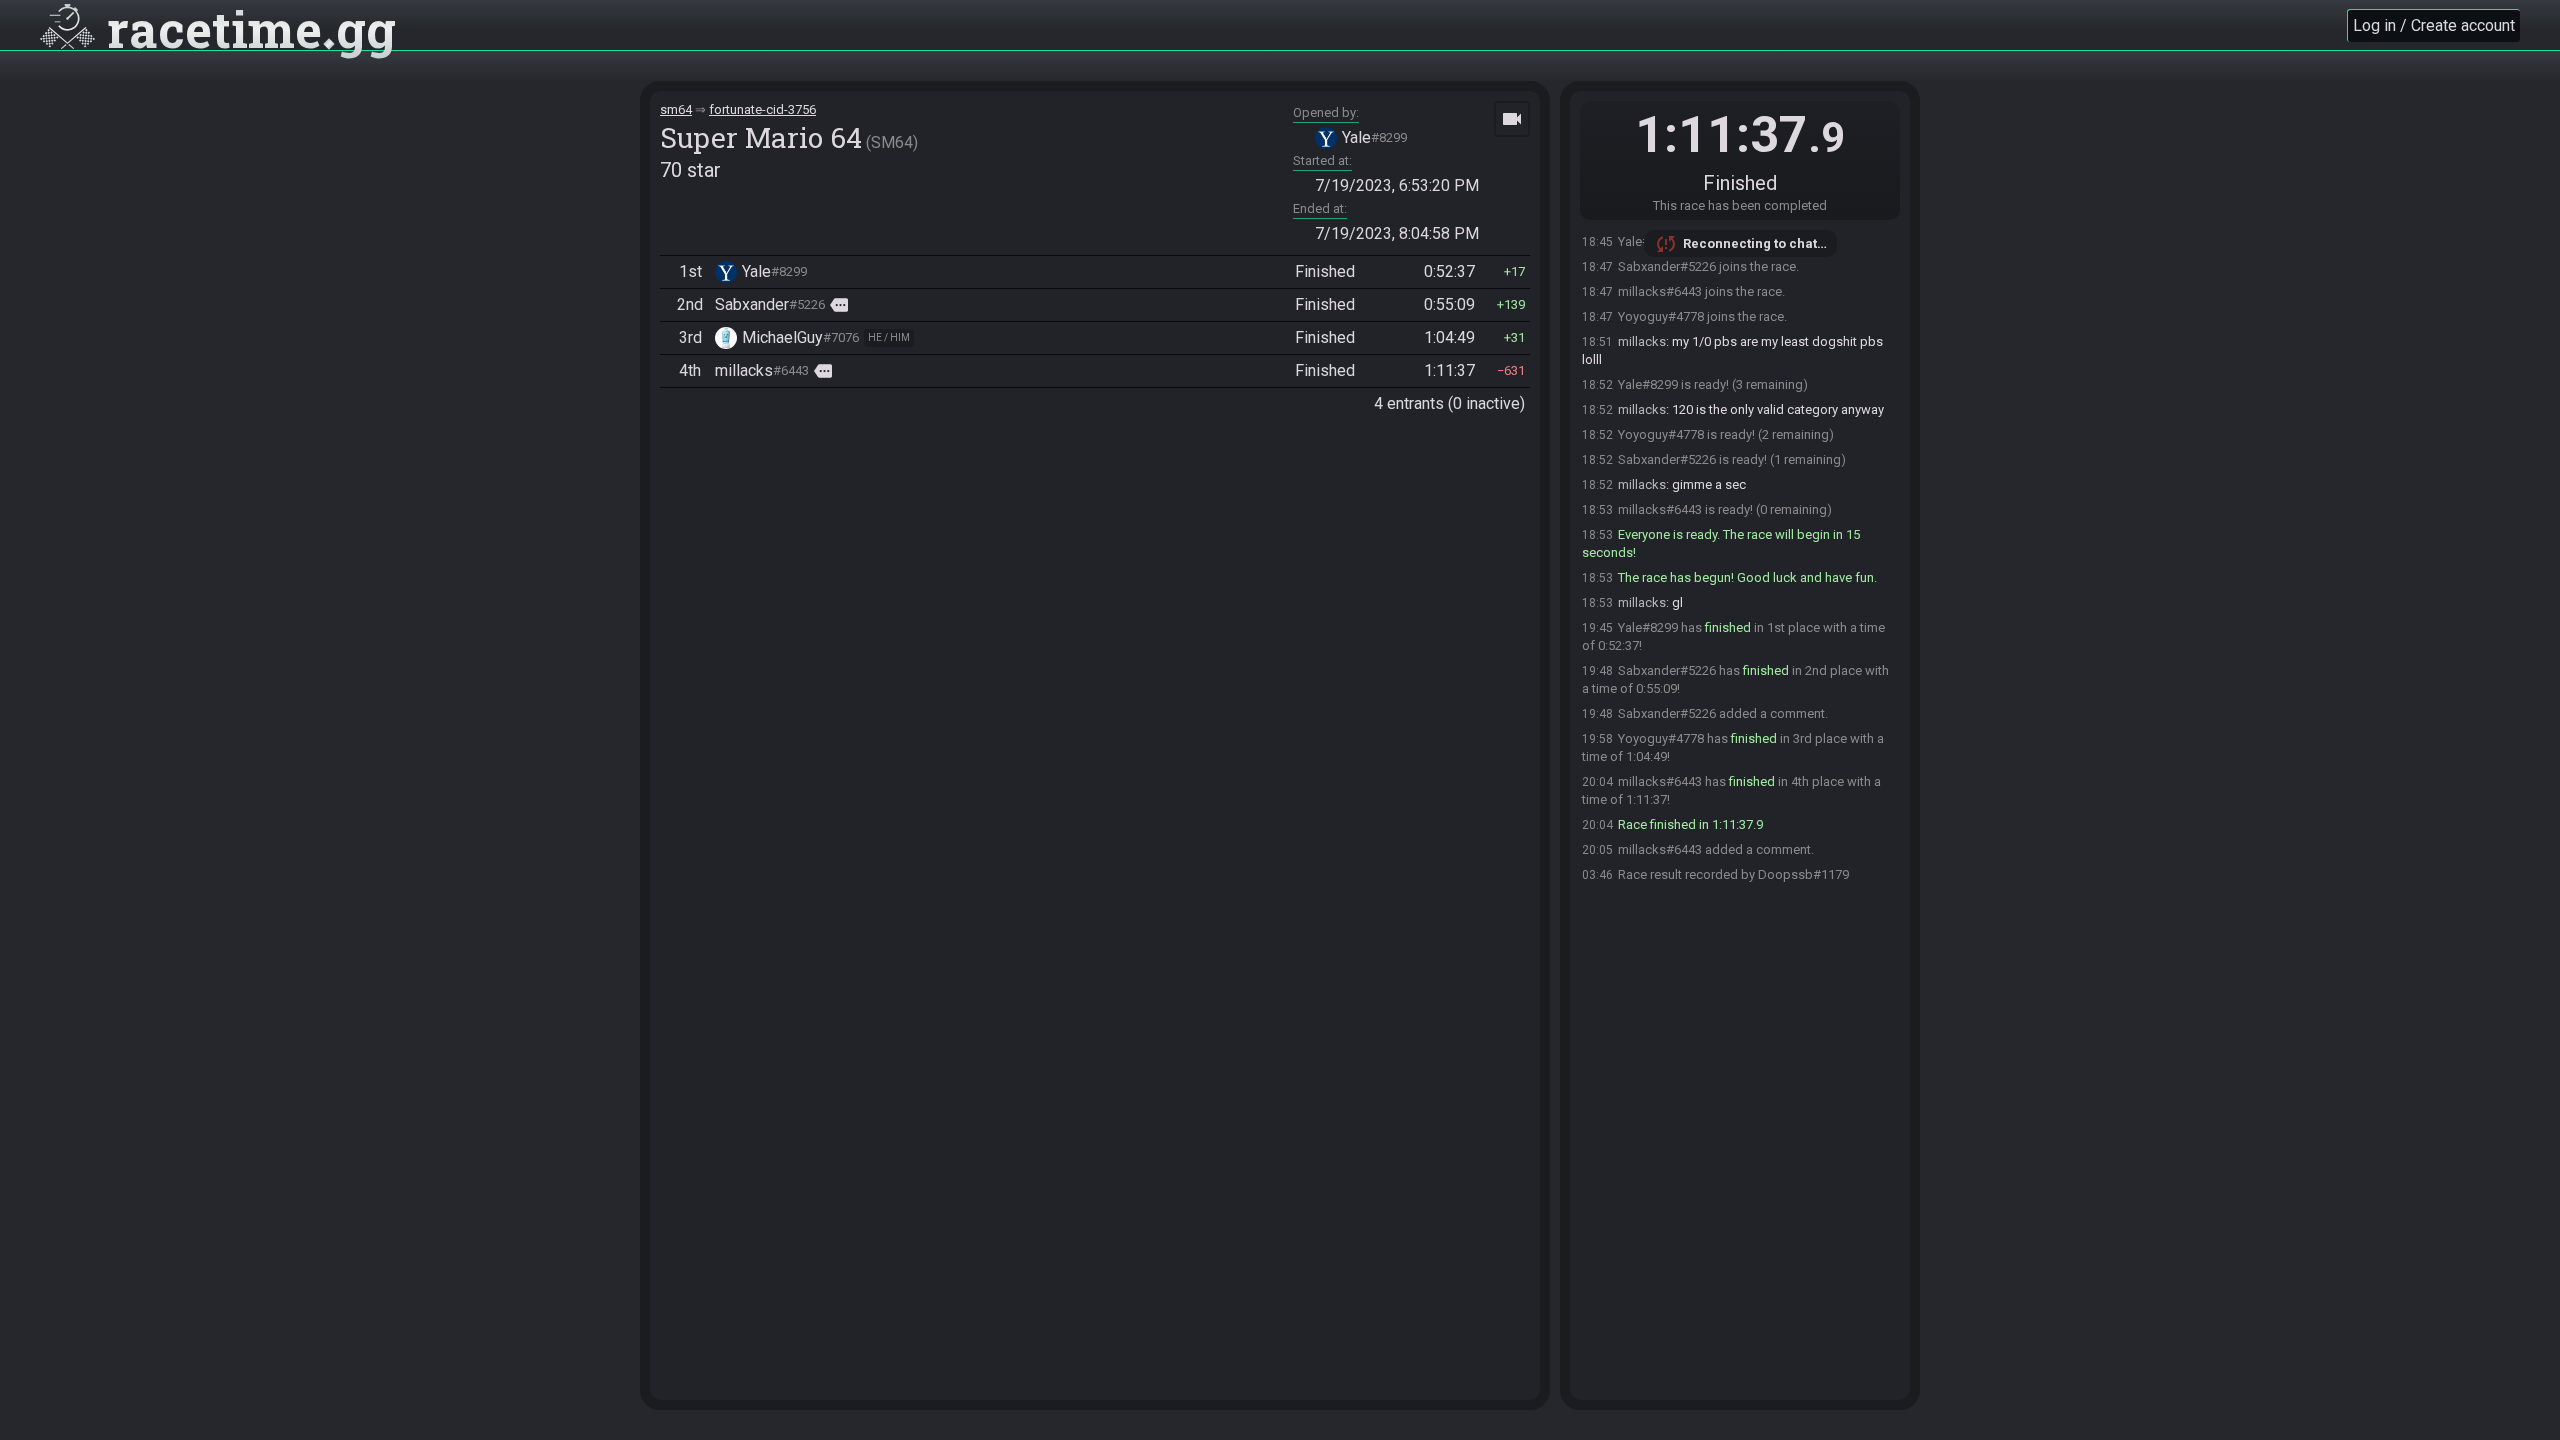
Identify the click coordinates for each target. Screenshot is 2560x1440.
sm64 (676, 109)
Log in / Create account (2434, 25)
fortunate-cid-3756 (762, 109)
